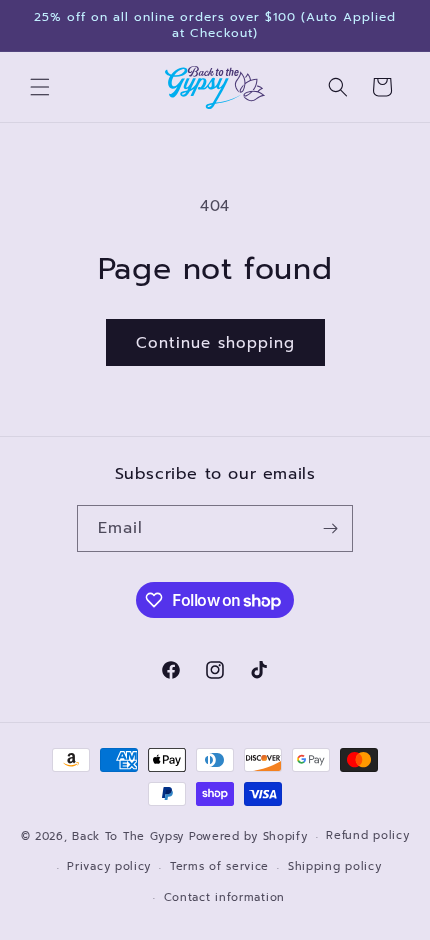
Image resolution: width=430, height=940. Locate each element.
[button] (40, 87)
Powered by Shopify (248, 836)
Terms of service (219, 866)
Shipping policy (335, 866)
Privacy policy (109, 866)
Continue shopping (215, 343)
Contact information (224, 897)
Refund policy (367, 835)
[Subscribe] (330, 528)
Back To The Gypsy (128, 836)
